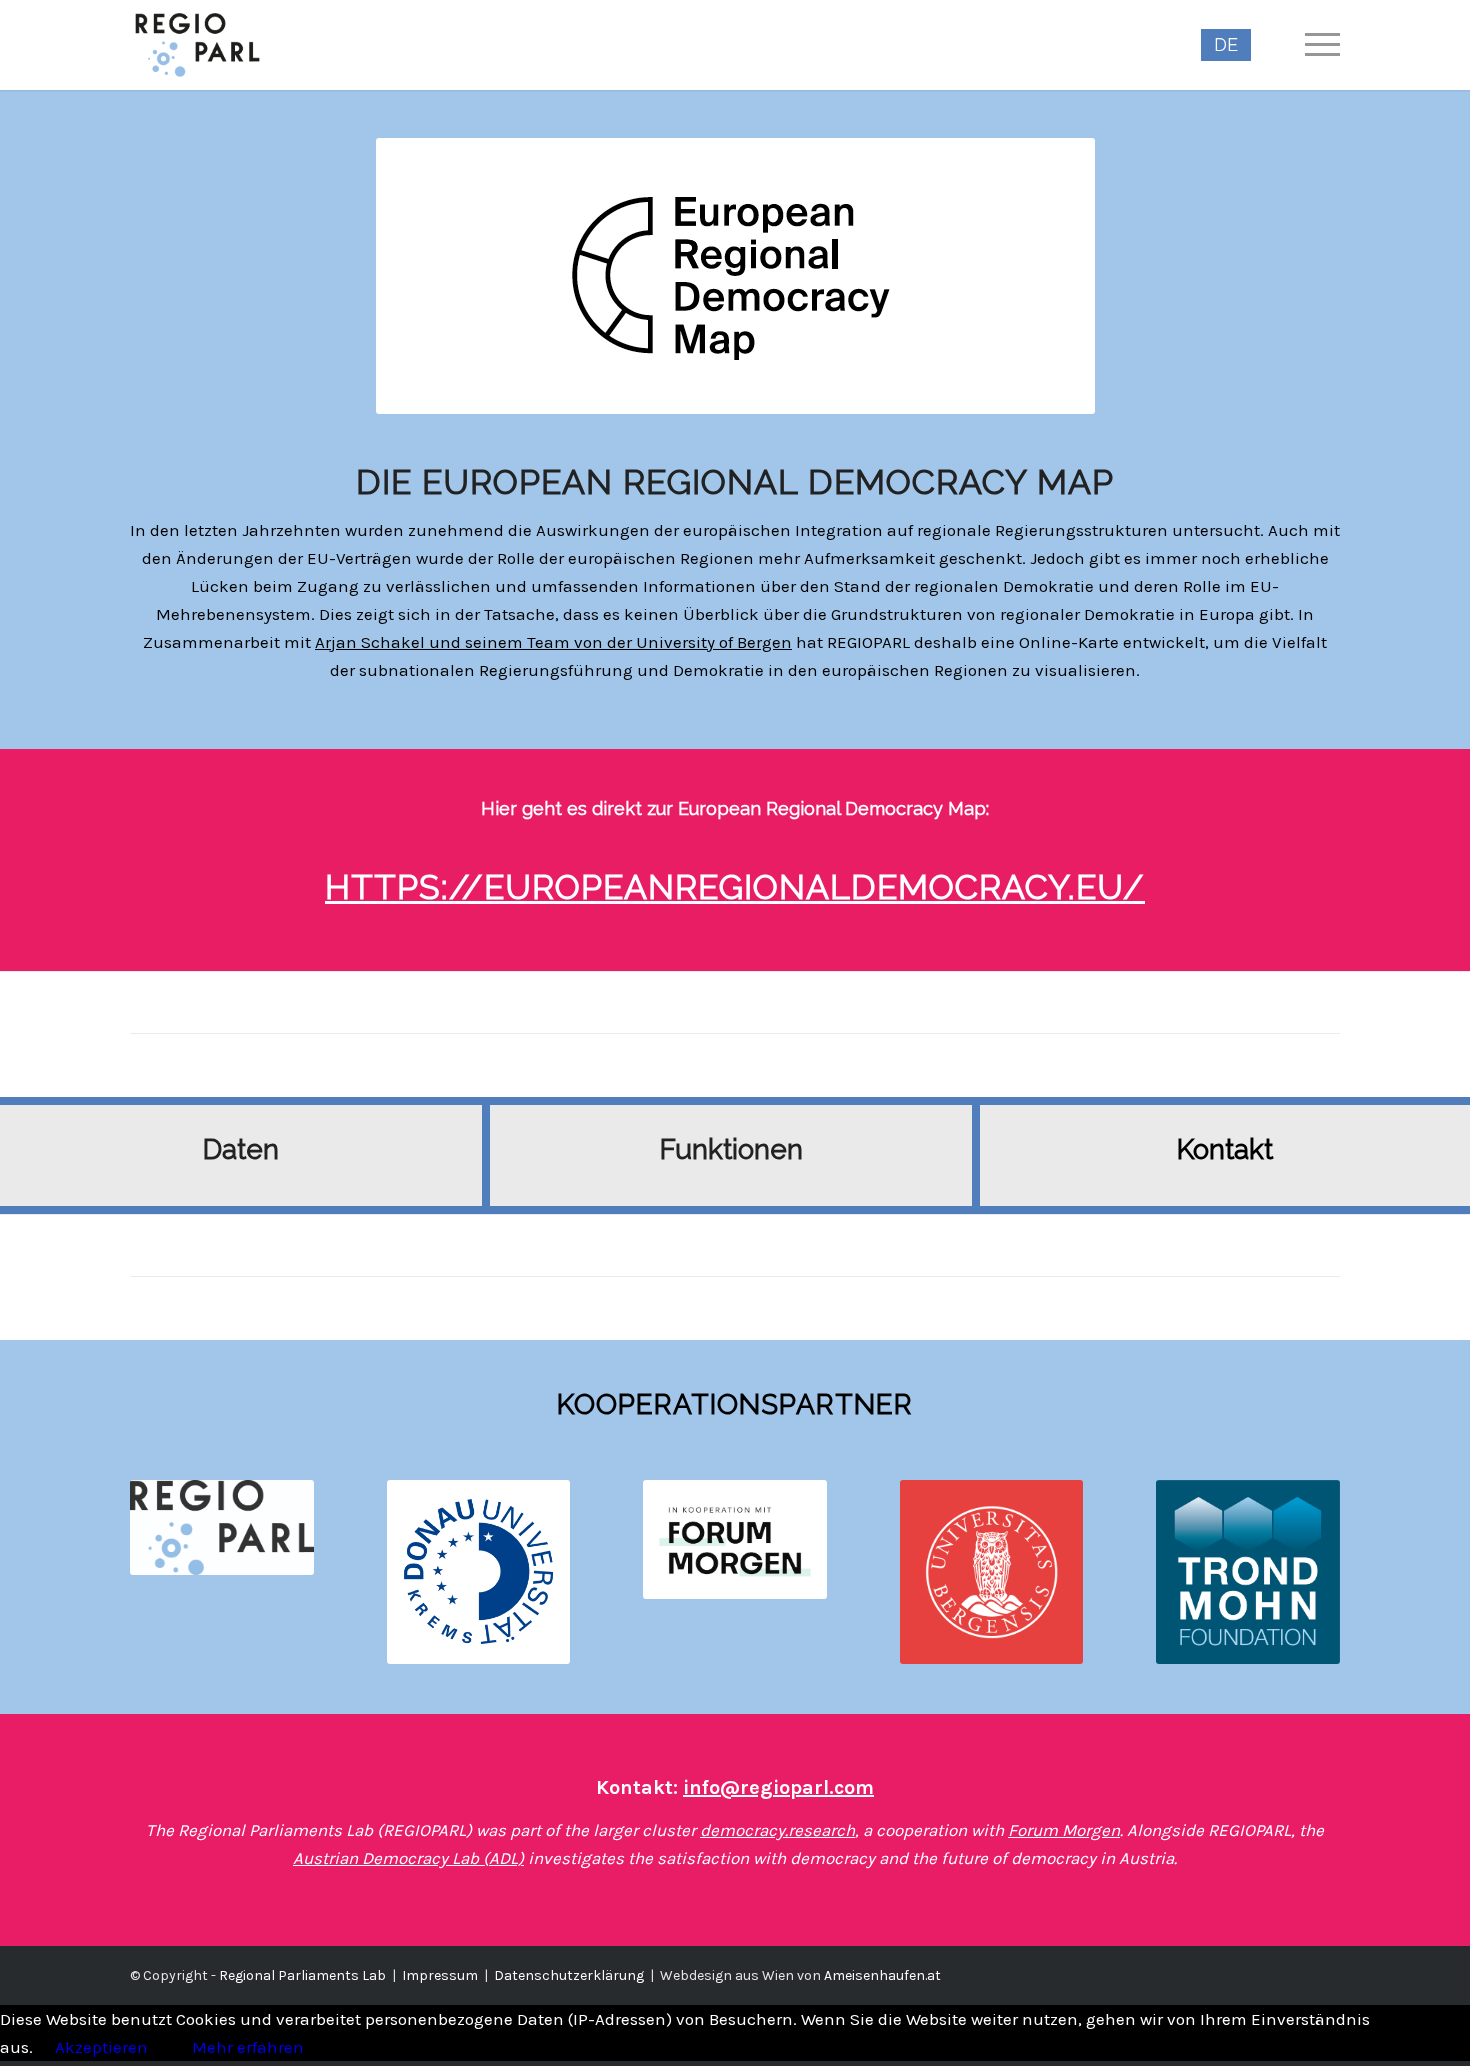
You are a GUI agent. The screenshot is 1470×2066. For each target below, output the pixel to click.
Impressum (440, 1975)
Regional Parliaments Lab (302, 1975)
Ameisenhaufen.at (882, 1975)
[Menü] (1316, 45)
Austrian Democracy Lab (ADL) (408, 1858)
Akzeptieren (101, 2047)
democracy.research (777, 1830)
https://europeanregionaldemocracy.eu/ (735, 887)
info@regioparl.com (778, 1787)
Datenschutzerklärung (569, 1975)
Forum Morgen (1064, 1830)
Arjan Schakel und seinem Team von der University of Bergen (553, 642)
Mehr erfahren (248, 2047)
